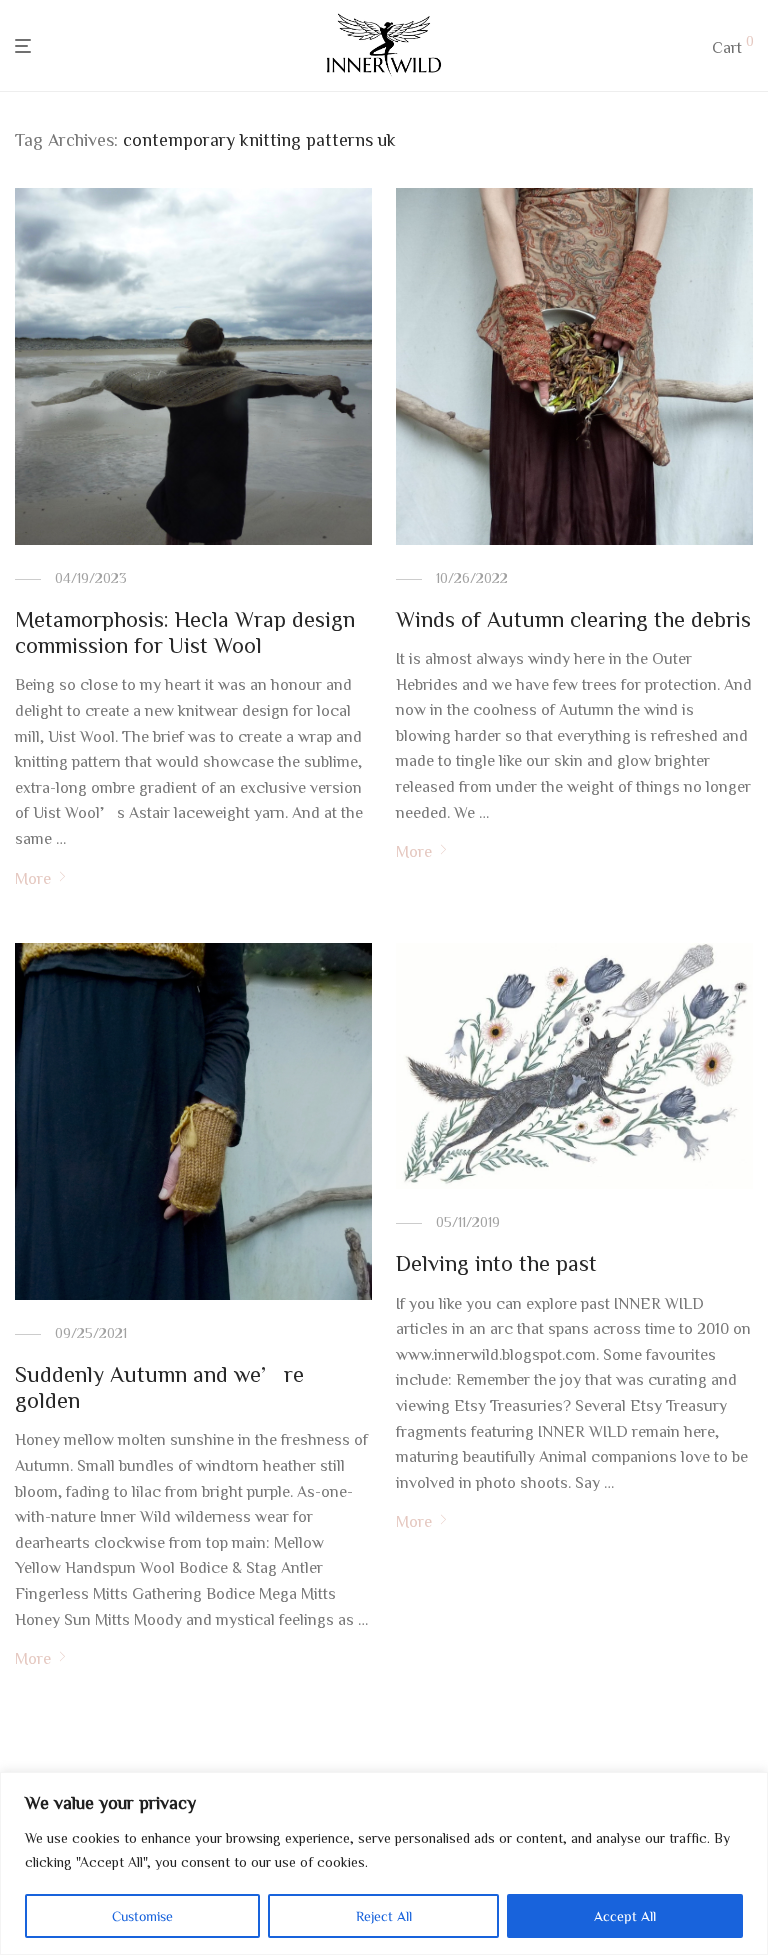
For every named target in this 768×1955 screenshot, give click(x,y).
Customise (142, 1916)
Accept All (625, 1916)
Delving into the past (496, 1263)
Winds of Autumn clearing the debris (573, 619)
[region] (384, 1863)
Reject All (384, 1916)
